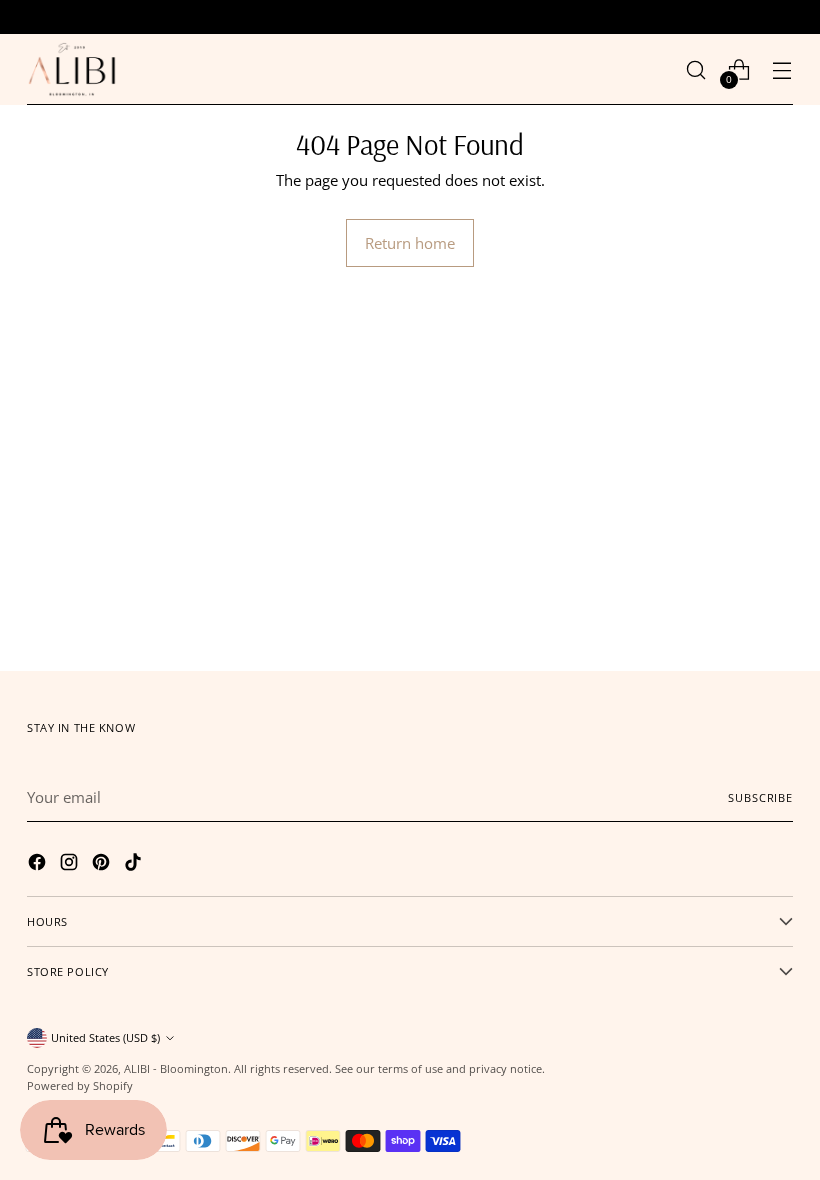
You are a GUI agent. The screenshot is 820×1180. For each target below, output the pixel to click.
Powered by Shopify (80, 1085)
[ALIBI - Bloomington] (72, 69)
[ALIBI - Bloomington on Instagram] (71, 864)
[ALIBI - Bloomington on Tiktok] (135, 864)
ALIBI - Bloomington (176, 1068)
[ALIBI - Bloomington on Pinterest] (103, 864)
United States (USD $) (105, 1037)
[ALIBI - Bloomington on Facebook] (39, 864)
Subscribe (760, 797)
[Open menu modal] (782, 69)
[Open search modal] (696, 69)
